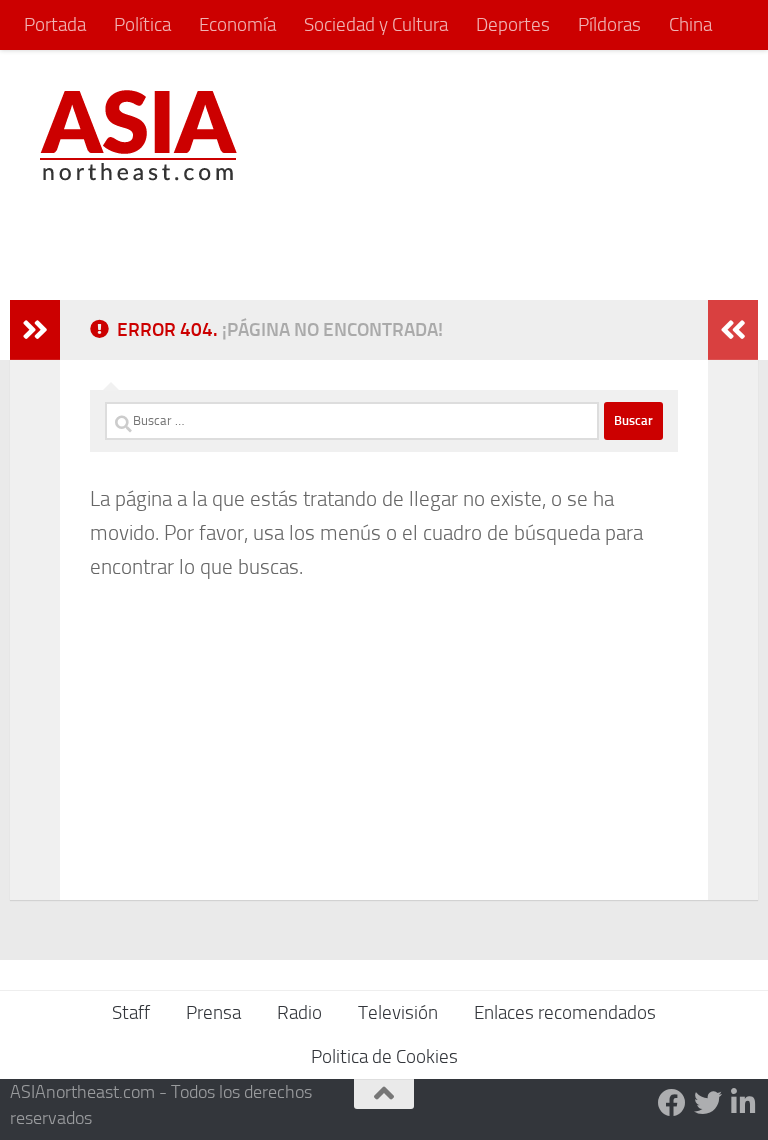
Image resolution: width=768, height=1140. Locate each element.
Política (142, 24)
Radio (299, 1012)
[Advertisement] (364, 236)
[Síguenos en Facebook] (672, 1103)
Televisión (398, 1012)
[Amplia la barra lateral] (35, 330)
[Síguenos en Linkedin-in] (744, 1103)
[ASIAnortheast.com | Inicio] (138, 135)
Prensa (213, 1012)
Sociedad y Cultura (376, 24)
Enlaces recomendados (565, 1012)
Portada (55, 24)
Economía (237, 24)
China (690, 24)
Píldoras (609, 24)
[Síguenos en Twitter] (708, 1103)
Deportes (513, 24)
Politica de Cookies (384, 1056)
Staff (131, 1012)
